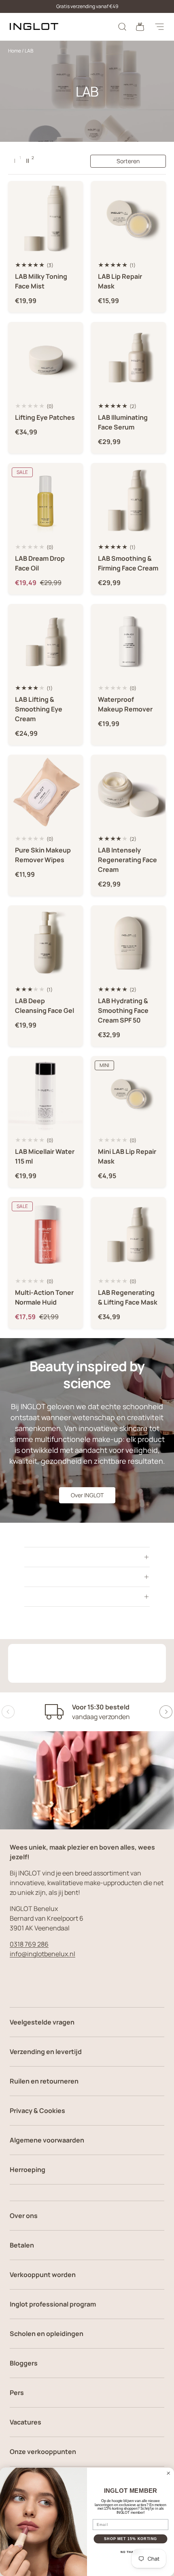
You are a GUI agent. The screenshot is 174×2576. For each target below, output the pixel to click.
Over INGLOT (87, 1495)
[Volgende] (166, 1712)
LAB (29, 51)
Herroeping (28, 2170)
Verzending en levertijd (46, 2052)
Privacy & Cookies (37, 2111)
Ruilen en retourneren (44, 2081)
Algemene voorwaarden (47, 2140)
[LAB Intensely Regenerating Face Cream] (128, 792)
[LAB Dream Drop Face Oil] (46, 500)
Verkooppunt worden (43, 2275)
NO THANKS (131, 2552)
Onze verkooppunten (43, 2452)
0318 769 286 (29, 1944)
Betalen (22, 2245)
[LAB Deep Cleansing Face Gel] (46, 943)
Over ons (24, 2216)
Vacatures (25, 2422)
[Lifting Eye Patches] (46, 359)
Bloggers (24, 2363)
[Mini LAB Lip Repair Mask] (128, 1093)
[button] (140, 27)
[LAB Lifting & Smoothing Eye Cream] (46, 641)
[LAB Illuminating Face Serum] (128, 359)
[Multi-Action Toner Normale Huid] (46, 1234)
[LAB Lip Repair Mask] (128, 218)
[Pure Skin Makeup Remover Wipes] (46, 792)
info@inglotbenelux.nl (42, 1954)
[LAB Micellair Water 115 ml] (46, 1093)
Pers (17, 2393)
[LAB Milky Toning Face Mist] (46, 218)
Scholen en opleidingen (47, 2334)
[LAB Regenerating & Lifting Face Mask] (128, 1234)
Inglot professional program (53, 2304)
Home (15, 51)
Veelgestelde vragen (42, 2022)
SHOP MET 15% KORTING (130, 2539)
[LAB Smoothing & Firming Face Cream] (128, 500)
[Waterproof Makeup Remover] (128, 641)
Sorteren (128, 161)
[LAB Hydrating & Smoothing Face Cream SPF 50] (128, 943)
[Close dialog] (169, 2473)
